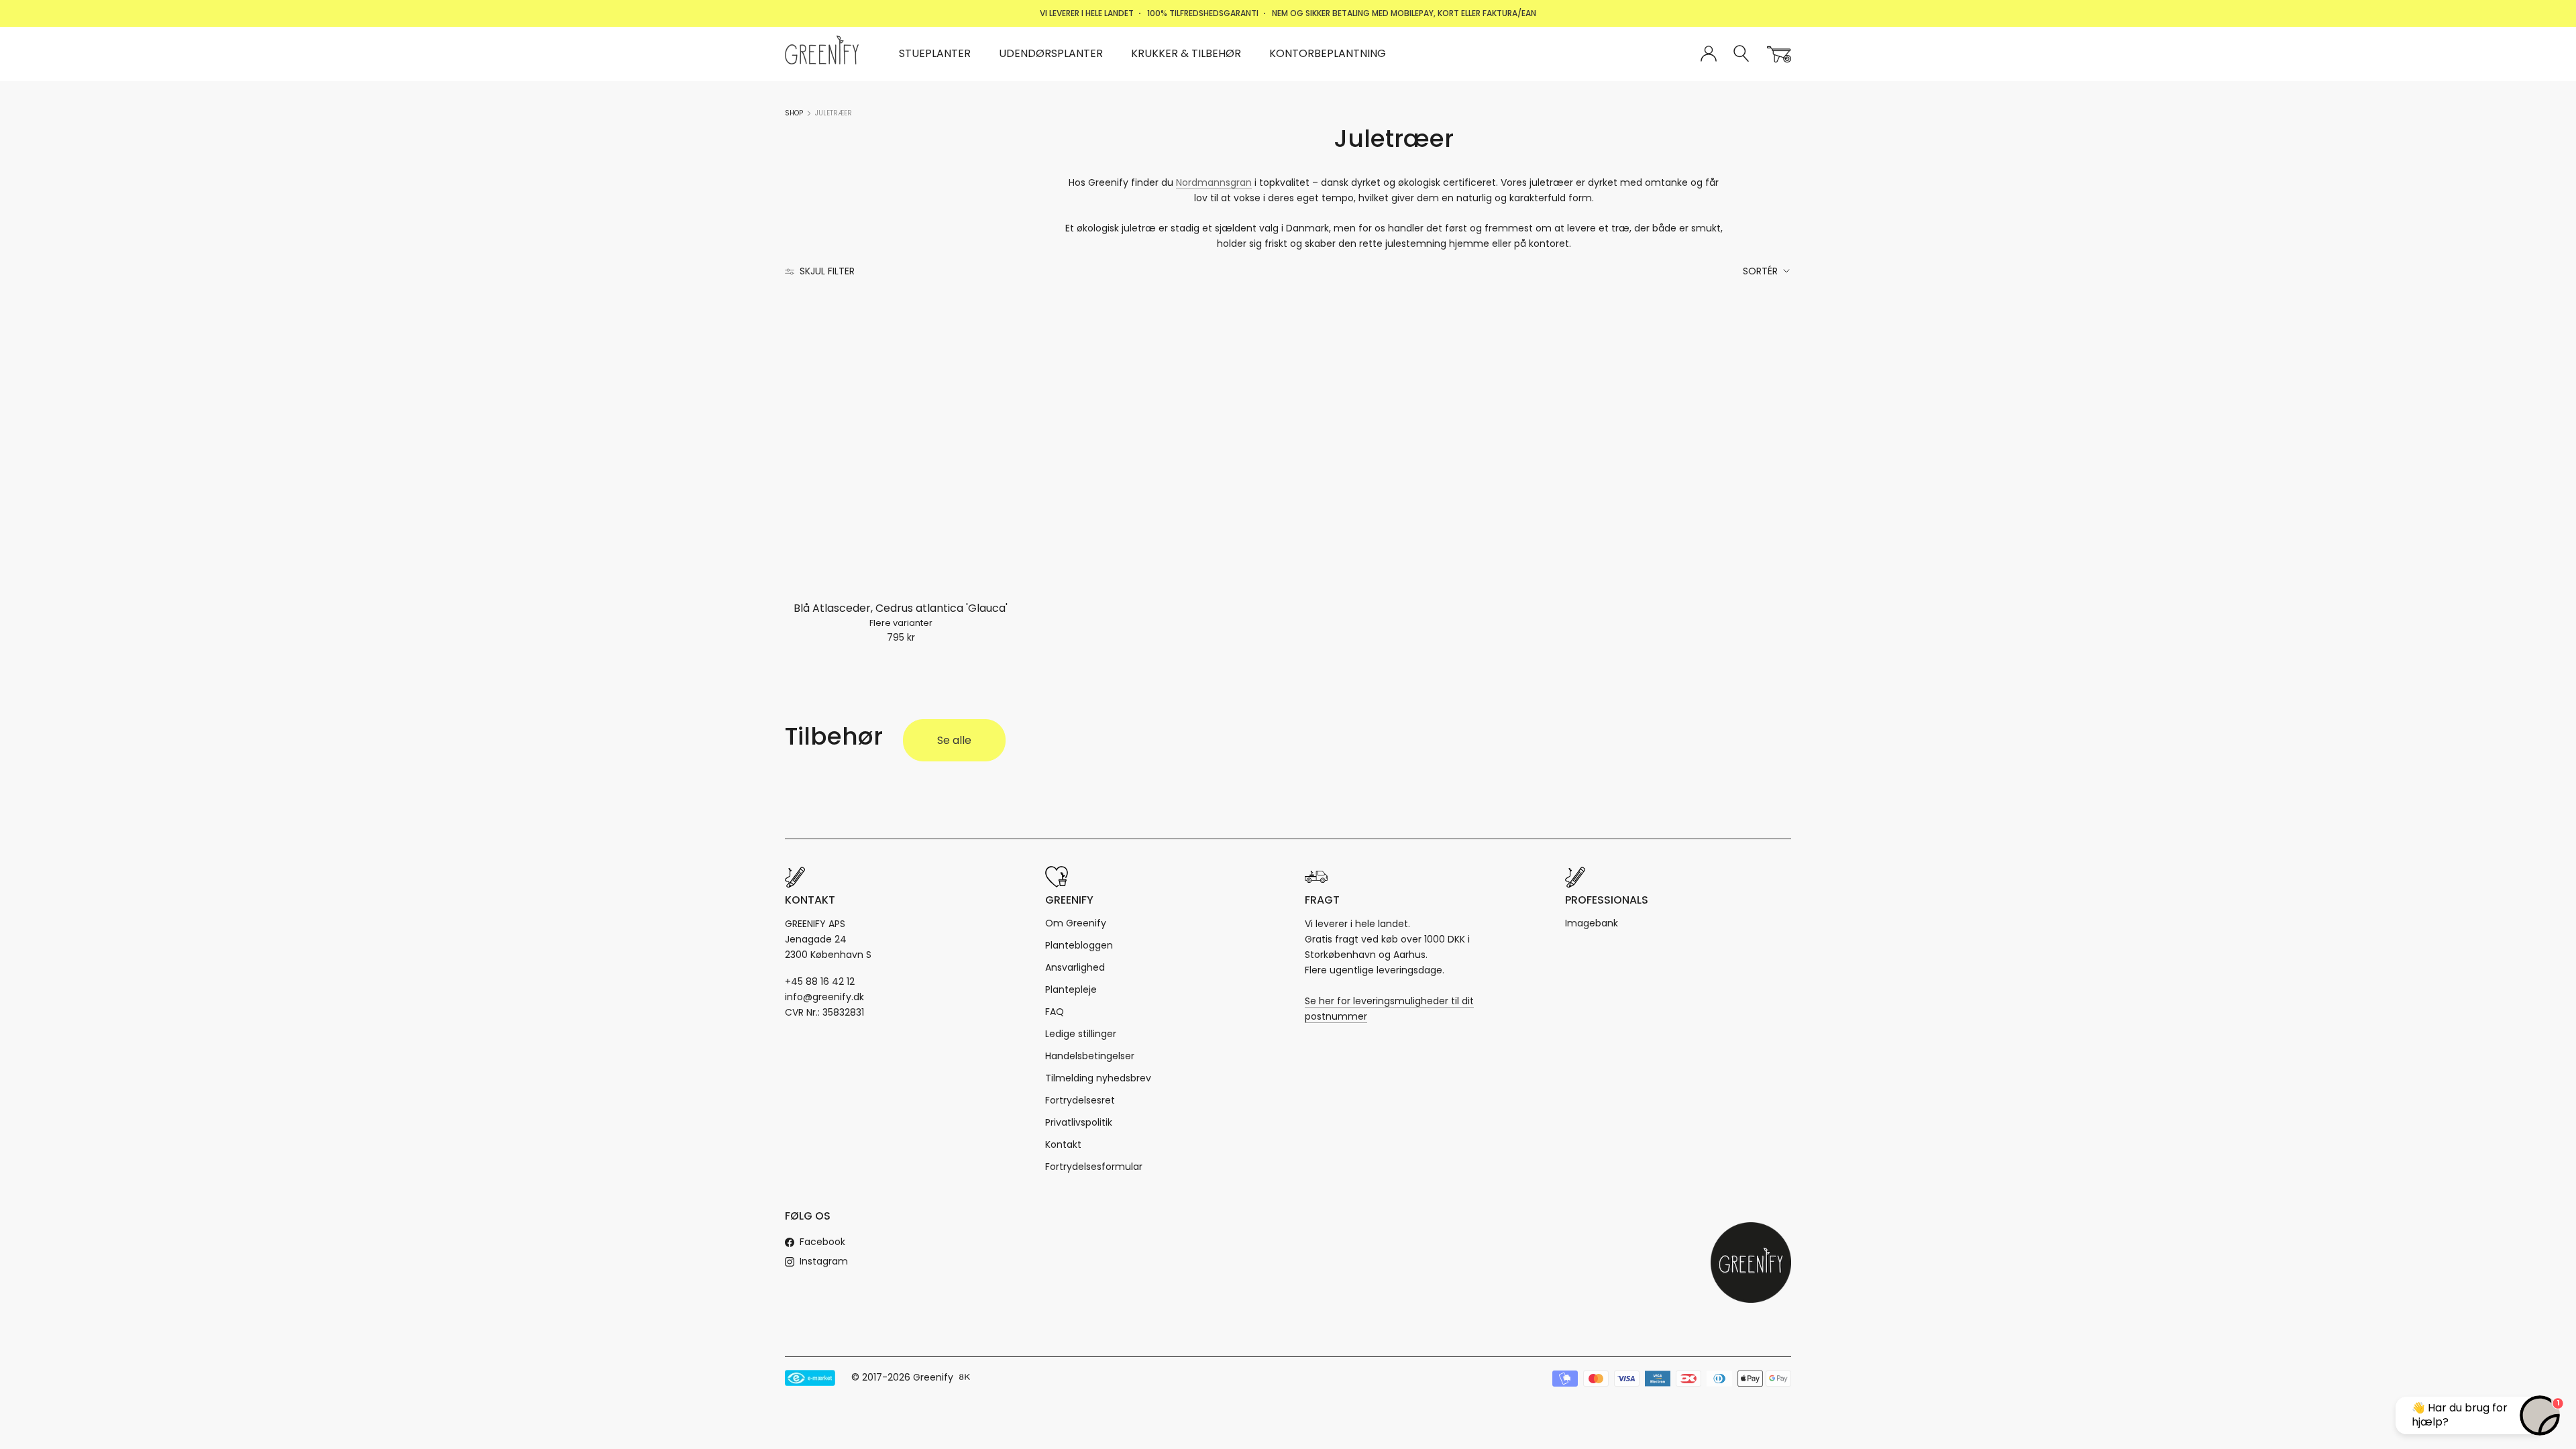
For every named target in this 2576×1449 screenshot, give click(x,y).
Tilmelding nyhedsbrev (1098, 1078)
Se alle (954, 740)
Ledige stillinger (1081, 1034)
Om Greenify (1076, 923)
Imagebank (1592, 923)
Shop (794, 113)
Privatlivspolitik (1079, 1122)
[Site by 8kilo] (965, 1378)
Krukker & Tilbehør (1186, 53)
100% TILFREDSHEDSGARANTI (1203, 13)
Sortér (1762, 271)
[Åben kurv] (1779, 54)
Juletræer (834, 113)
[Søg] (1742, 54)
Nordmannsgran (1214, 182)
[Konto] (1709, 54)
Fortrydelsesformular (1094, 1167)
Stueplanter (935, 53)
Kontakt (1063, 1144)
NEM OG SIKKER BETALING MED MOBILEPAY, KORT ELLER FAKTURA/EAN (1404, 13)
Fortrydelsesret (1080, 1100)
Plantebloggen (1079, 945)
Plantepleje (1071, 989)
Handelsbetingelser (1090, 1056)
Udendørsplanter (1051, 53)
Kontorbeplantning (1328, 53)
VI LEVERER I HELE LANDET (1087, 13)
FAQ (1055, 1012)
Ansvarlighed (1075, 967)
